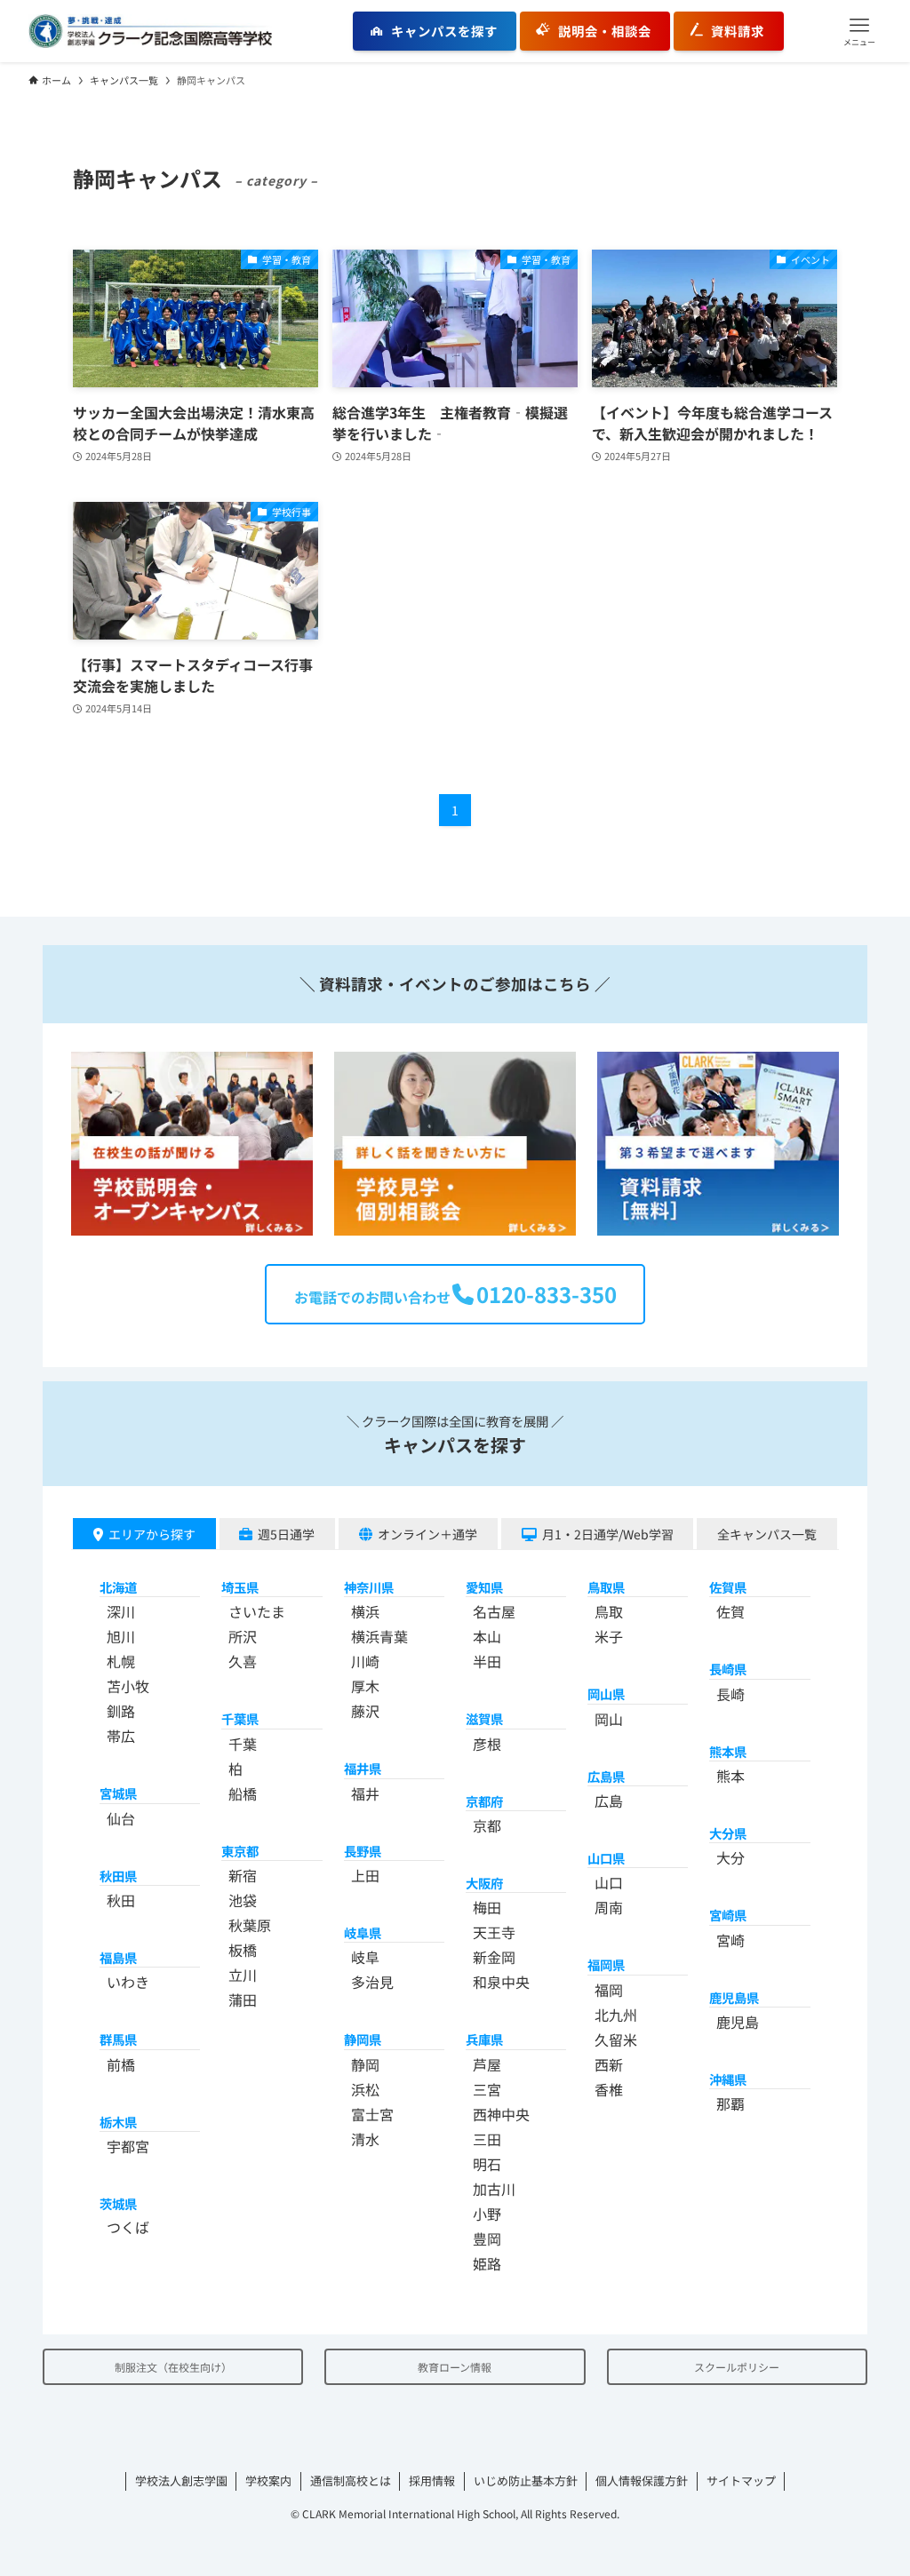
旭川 (121, 1636)
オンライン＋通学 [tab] (427, 1534)
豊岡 (487, 2238)
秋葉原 (250, 1925)
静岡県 (363, 2039)
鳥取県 (606, 1587)
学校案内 (268, 2481)
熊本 (730, 1776)
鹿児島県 (734, 1997)
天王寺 (494, 1932)
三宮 (487, 2089)
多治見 (372, 1982)
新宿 (243, 1875)
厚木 (365, 1686)
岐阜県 (363, 1932)
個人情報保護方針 (642, 2481)
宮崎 (730, 1940)
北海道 (118, 1587)
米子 (609, 1636)
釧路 (121, 1711)
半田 (487, 1661)
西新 (609, 2064)
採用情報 (432, 2481)
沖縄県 (728, 2079)
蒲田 (243, 2000)
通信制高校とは (351, 2481)
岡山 (609, 1719)
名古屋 (494, 1611)
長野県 (363, 1851)
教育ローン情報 (455, 2367)
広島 (609, 1801)
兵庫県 (484, 2039)
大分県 (728, 1833)
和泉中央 (501, 1982)
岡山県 (606, 1693)
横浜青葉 (379, 1636)
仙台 (121, 1818)
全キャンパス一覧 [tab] (767, 1534)
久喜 (243, 1661)
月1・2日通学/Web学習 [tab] (608, 1534)
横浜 (365, 1611)
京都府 (484, 1801)
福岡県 (606, 1964)
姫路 (487, 2263)
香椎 (609, 2089)
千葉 (243, 1744)
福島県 (118, 1957)
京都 (487, 1825)
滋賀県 (484, 1718)
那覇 (730, 2103)
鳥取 (609, 1611)
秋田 (121, 1900)
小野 (487, 2214)
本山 (487, 1636)
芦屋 (487, 2064)
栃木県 (118, 2122)
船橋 (243, 1793)
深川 (121, 1611)
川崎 (365, 1661)
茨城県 (118, 2203)
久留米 (616, 2039)
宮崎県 (728, 1915)
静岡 (365, 2064)
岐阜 (365, 1957)
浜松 (365, 2089)
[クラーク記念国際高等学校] (150, 31)
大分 (730, 1857)
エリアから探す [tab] (152, 1534)
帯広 (121, 1736)
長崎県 (728, 1669)
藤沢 (365, 1711)
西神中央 (501, 2114)
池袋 (243, 1900)
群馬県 (118, 2039)
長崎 (730, 1694)
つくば (128, 2227)
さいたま (257, 1611)
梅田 (487, 1907)
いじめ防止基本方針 (526, 2481)
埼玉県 (240, 1587)
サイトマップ (741, 2481)
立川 (243, 1975)
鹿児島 (738, 2022)
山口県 (606, 1858)
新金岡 (494, 1957)
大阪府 (484, 1883)
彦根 (487, 1744)
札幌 (121, 1661)
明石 (487, 2164)
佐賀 (730, 1611)
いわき (128, 1982)
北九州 (616, 2015)
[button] (859, 31)
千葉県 (240, 1718)
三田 (487, 2139)
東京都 (240, 1851)
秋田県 (118, 1876)
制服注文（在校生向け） (173, 2367)
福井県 (363, 1768)
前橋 (121, 2064)
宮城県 (118, 1793)
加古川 (494, 2189)
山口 (609, 1882)
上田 (365, 1875)
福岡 (609, 1990)
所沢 (243, 1636)
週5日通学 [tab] (286, 1534)
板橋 (243, 1950)
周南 (609, 1907)
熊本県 (728, 1751)
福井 (365, 1793)
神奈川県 (369, 1587)
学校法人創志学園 (181, 2481)
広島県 (606, 1776)
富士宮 (372, 2114)
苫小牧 (128, 1686)
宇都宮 (128, 2146)
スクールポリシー (737, 2367)
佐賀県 (728, 1587)
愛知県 (484, 1587)
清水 (365, 2139)
